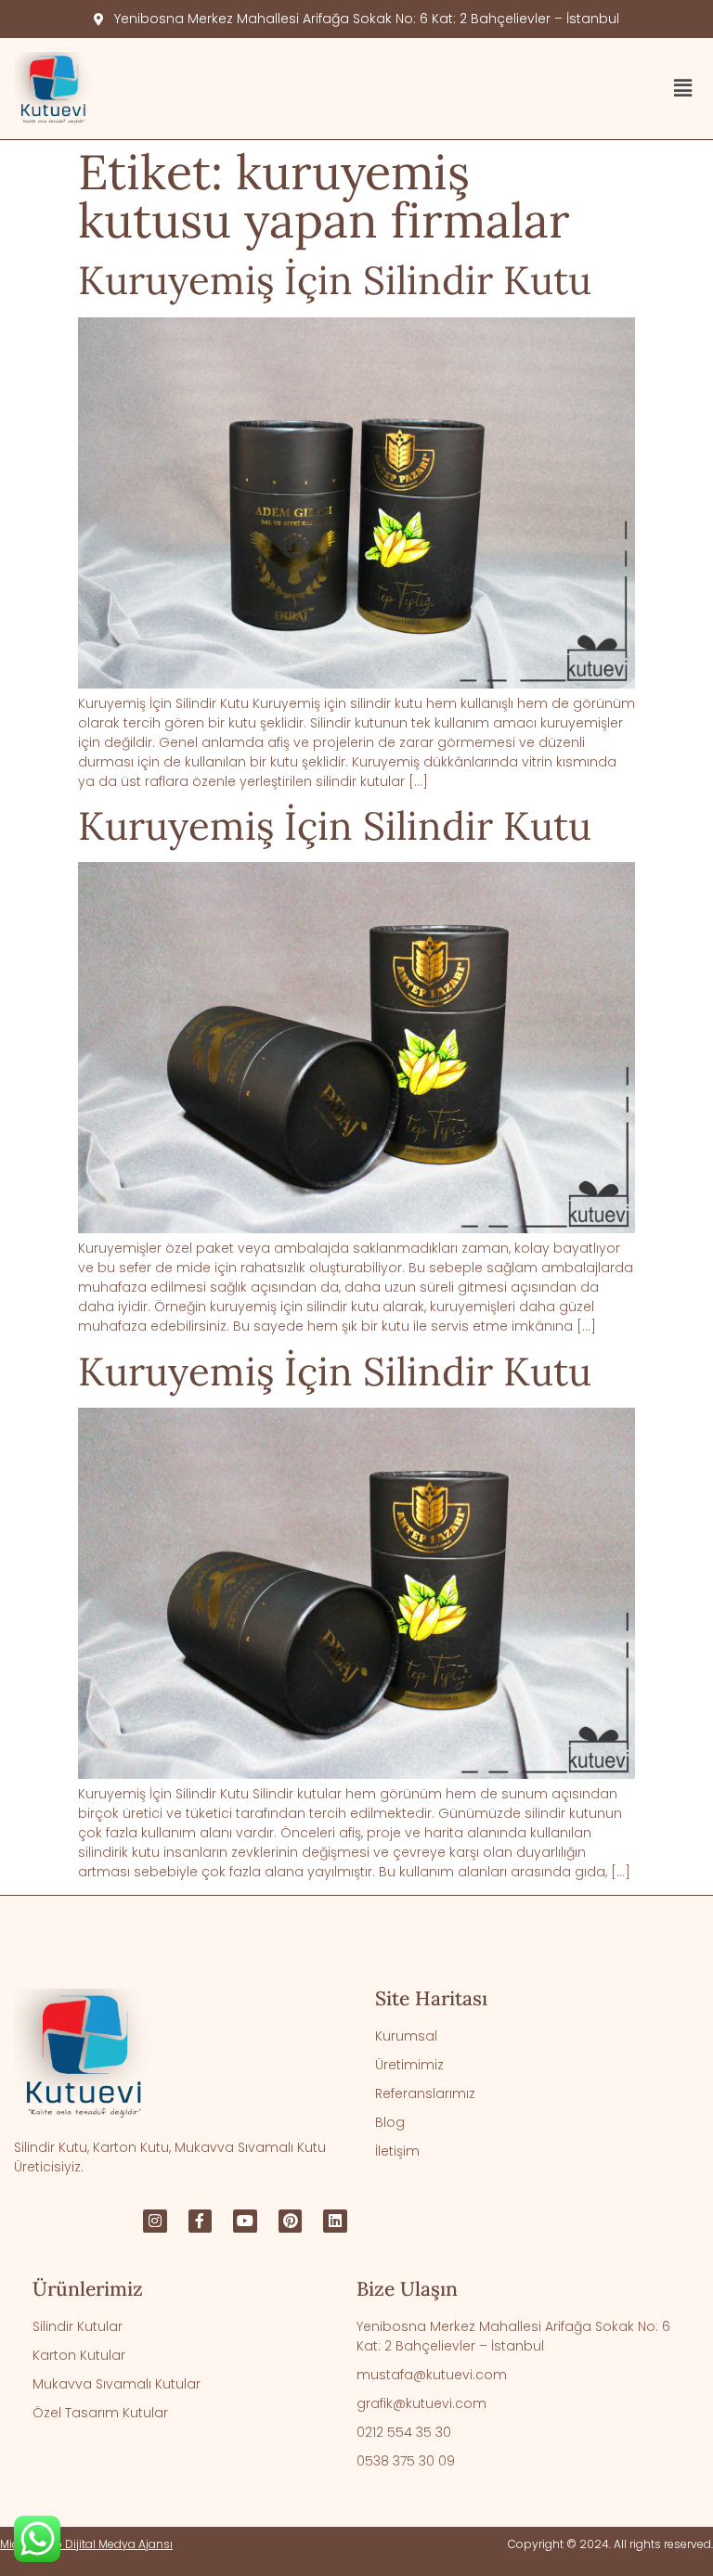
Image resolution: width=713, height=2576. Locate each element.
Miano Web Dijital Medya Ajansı (86, 2544)
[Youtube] (245, 2222)
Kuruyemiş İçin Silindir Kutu (335, 280)
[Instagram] (155, 2222)
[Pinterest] (291, 2222)
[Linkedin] (335, 2222)
